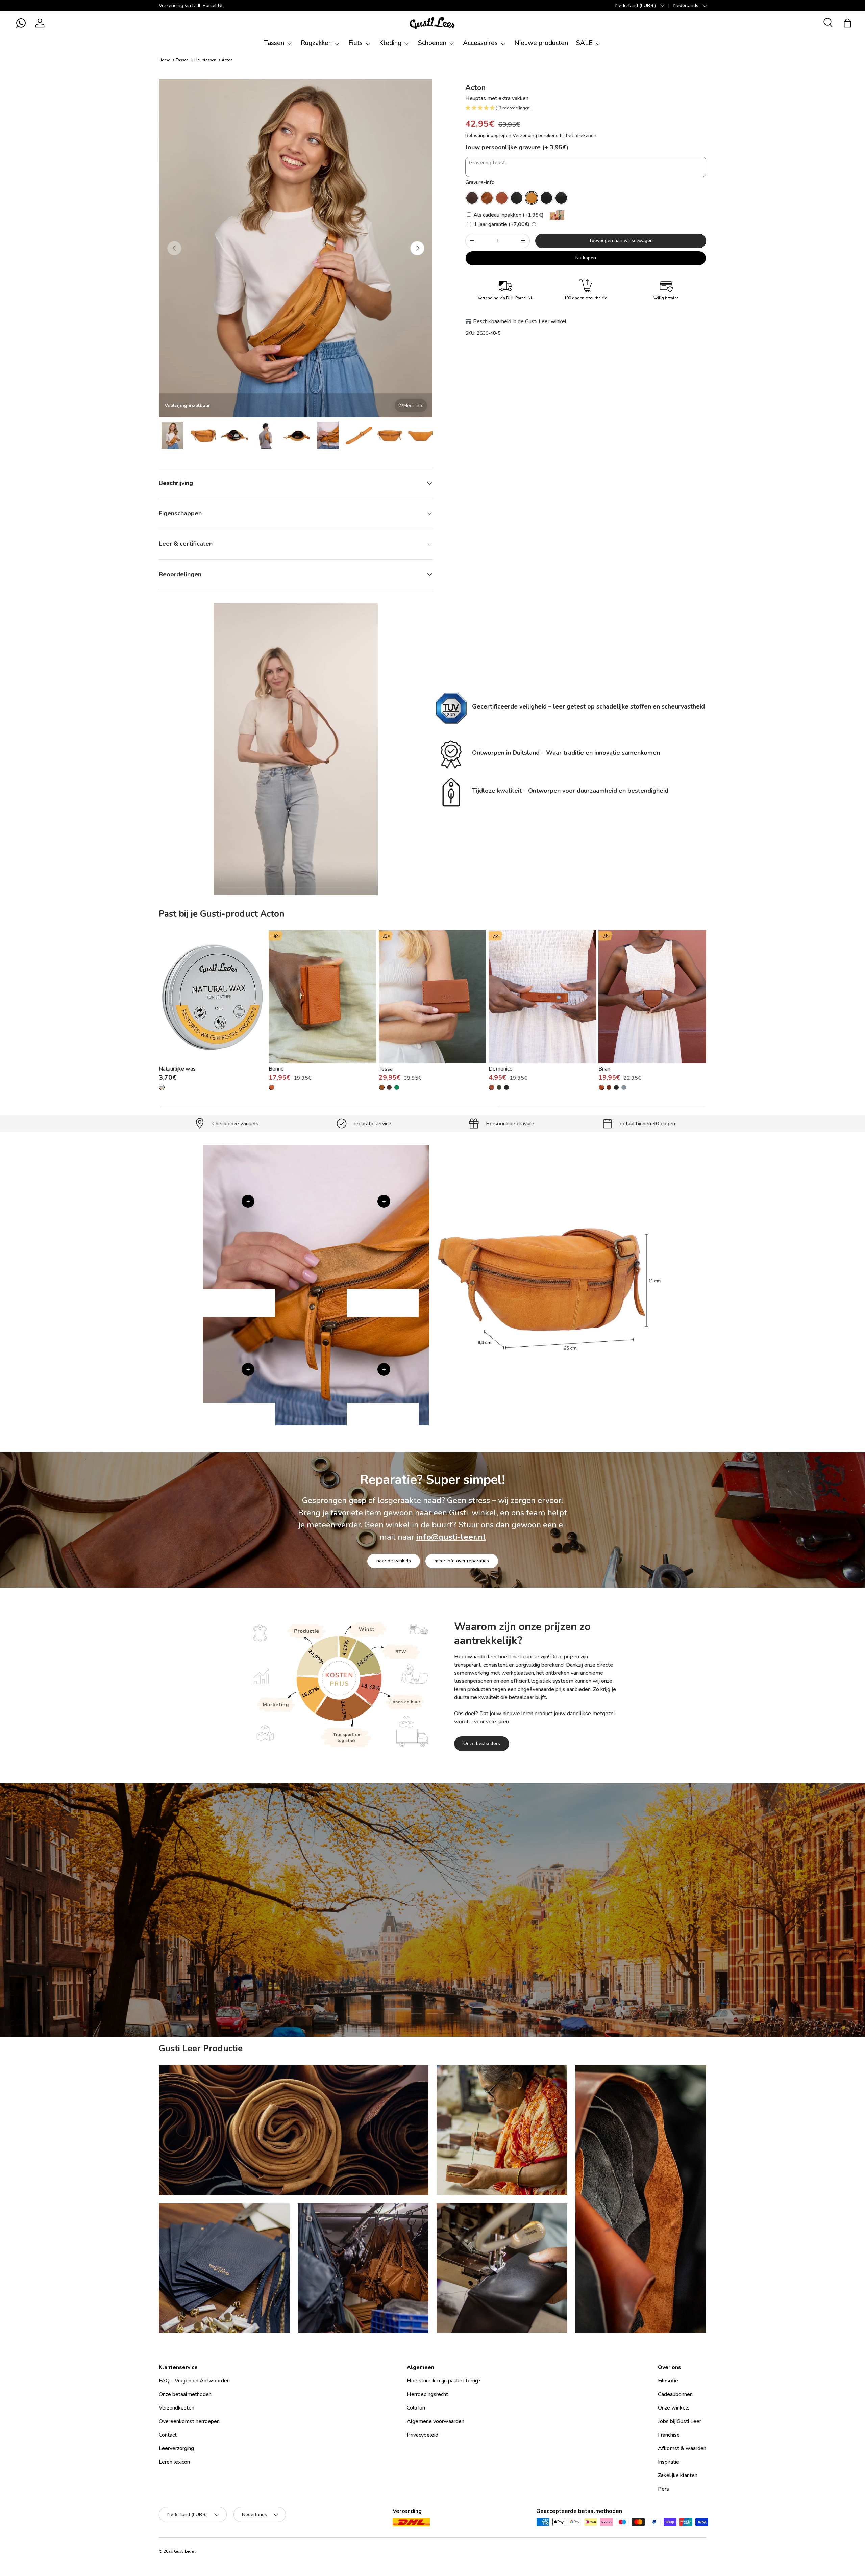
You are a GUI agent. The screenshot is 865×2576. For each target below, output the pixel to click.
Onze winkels (674, 2408)
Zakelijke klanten (678, 2475)
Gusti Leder (184, 2551)
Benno (276, 1069)
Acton (227, 60)
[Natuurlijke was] (213, 997)
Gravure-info (480, 182)
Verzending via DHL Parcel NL (191, 5)
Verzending (525, 136)
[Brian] (652, 997)
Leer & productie (480, 1975)
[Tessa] (433, 997)
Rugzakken (316, 43)
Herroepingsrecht (427, 2394)
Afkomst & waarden (682, 2448)
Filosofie (668, 2381)
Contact (168, 2435)
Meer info (414, 405)
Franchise (669, 2435)
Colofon (416, 2408)
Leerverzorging (176, 2448)
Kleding (390, 43)
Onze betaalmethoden (185, 2394)
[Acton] (472, 198)
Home (164, 60)
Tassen (274, 43)
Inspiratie (669, 2462)
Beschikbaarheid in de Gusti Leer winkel (520, 321)
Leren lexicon (174, 2462)
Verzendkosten (177, 2408)
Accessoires (480, 43)
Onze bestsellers (482, 1743)
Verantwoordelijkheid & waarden (403, 1975)
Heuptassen (205, 60)
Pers (663, 2489)
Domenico (501, 1069)
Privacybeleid (423, 2435)
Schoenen (432, 43)
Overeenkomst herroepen (189, 2421)
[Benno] (323, 997)
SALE (584, 43)
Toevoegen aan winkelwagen (621, 241)
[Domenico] (542, 997)
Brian (604, 1069)
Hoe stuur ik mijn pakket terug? (444, 2381)
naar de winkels (394, 1561)
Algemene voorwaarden (436, 2421)
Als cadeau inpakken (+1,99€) (508, 215)
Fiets (355, 43)
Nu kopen (586, 258)
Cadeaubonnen (675, 2394)
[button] (21, 23)
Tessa (386, 1069)
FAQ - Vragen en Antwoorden (194, 2381)
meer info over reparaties (462, 1561)
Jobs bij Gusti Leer (679, 2421)
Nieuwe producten (541, 43)
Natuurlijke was (177, 1069)
